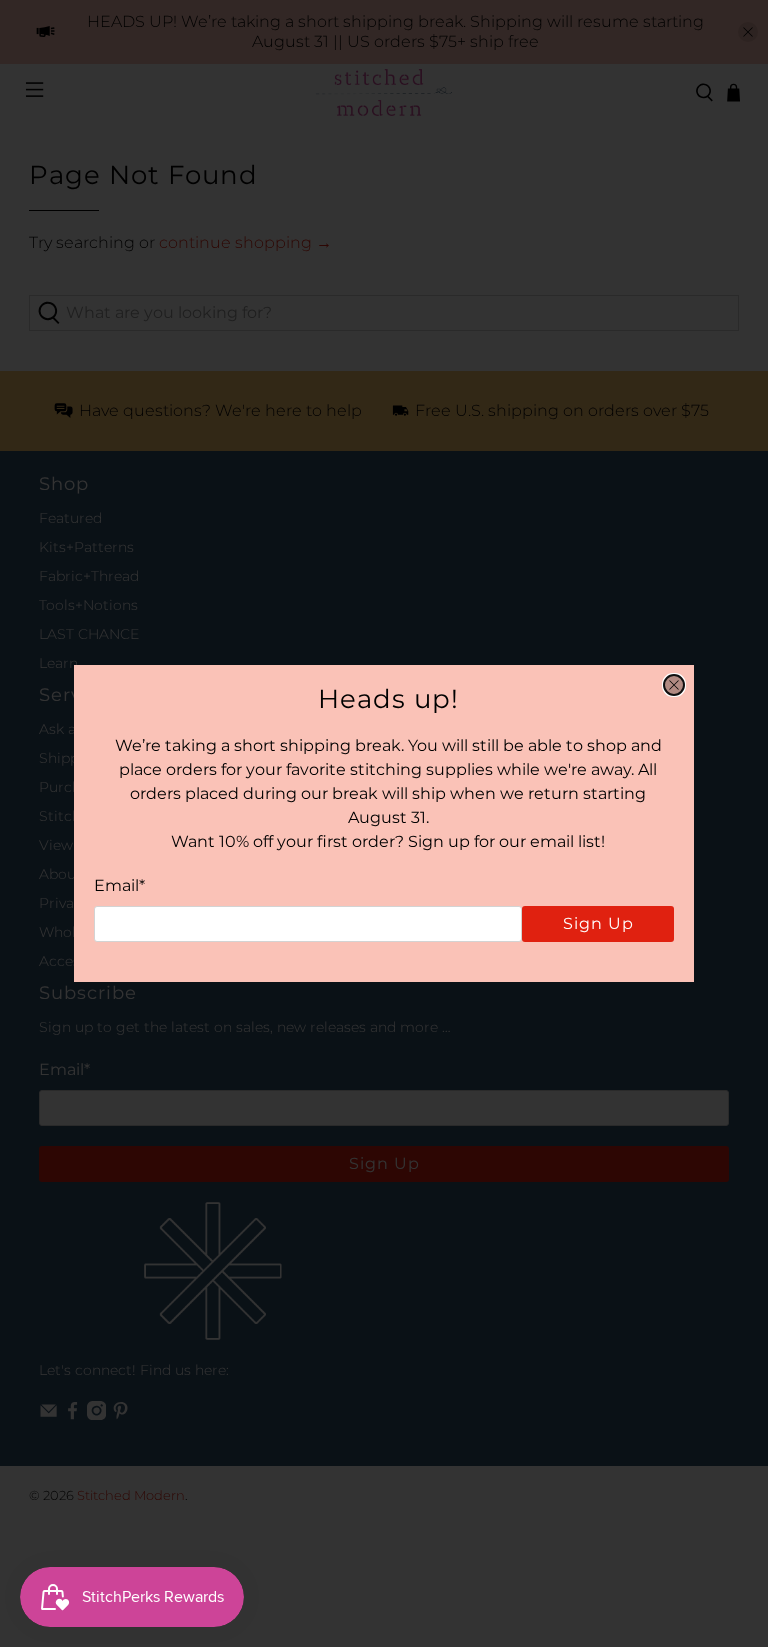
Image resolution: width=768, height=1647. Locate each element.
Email (119, 885)
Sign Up (598, 923)
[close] (674, 685)
